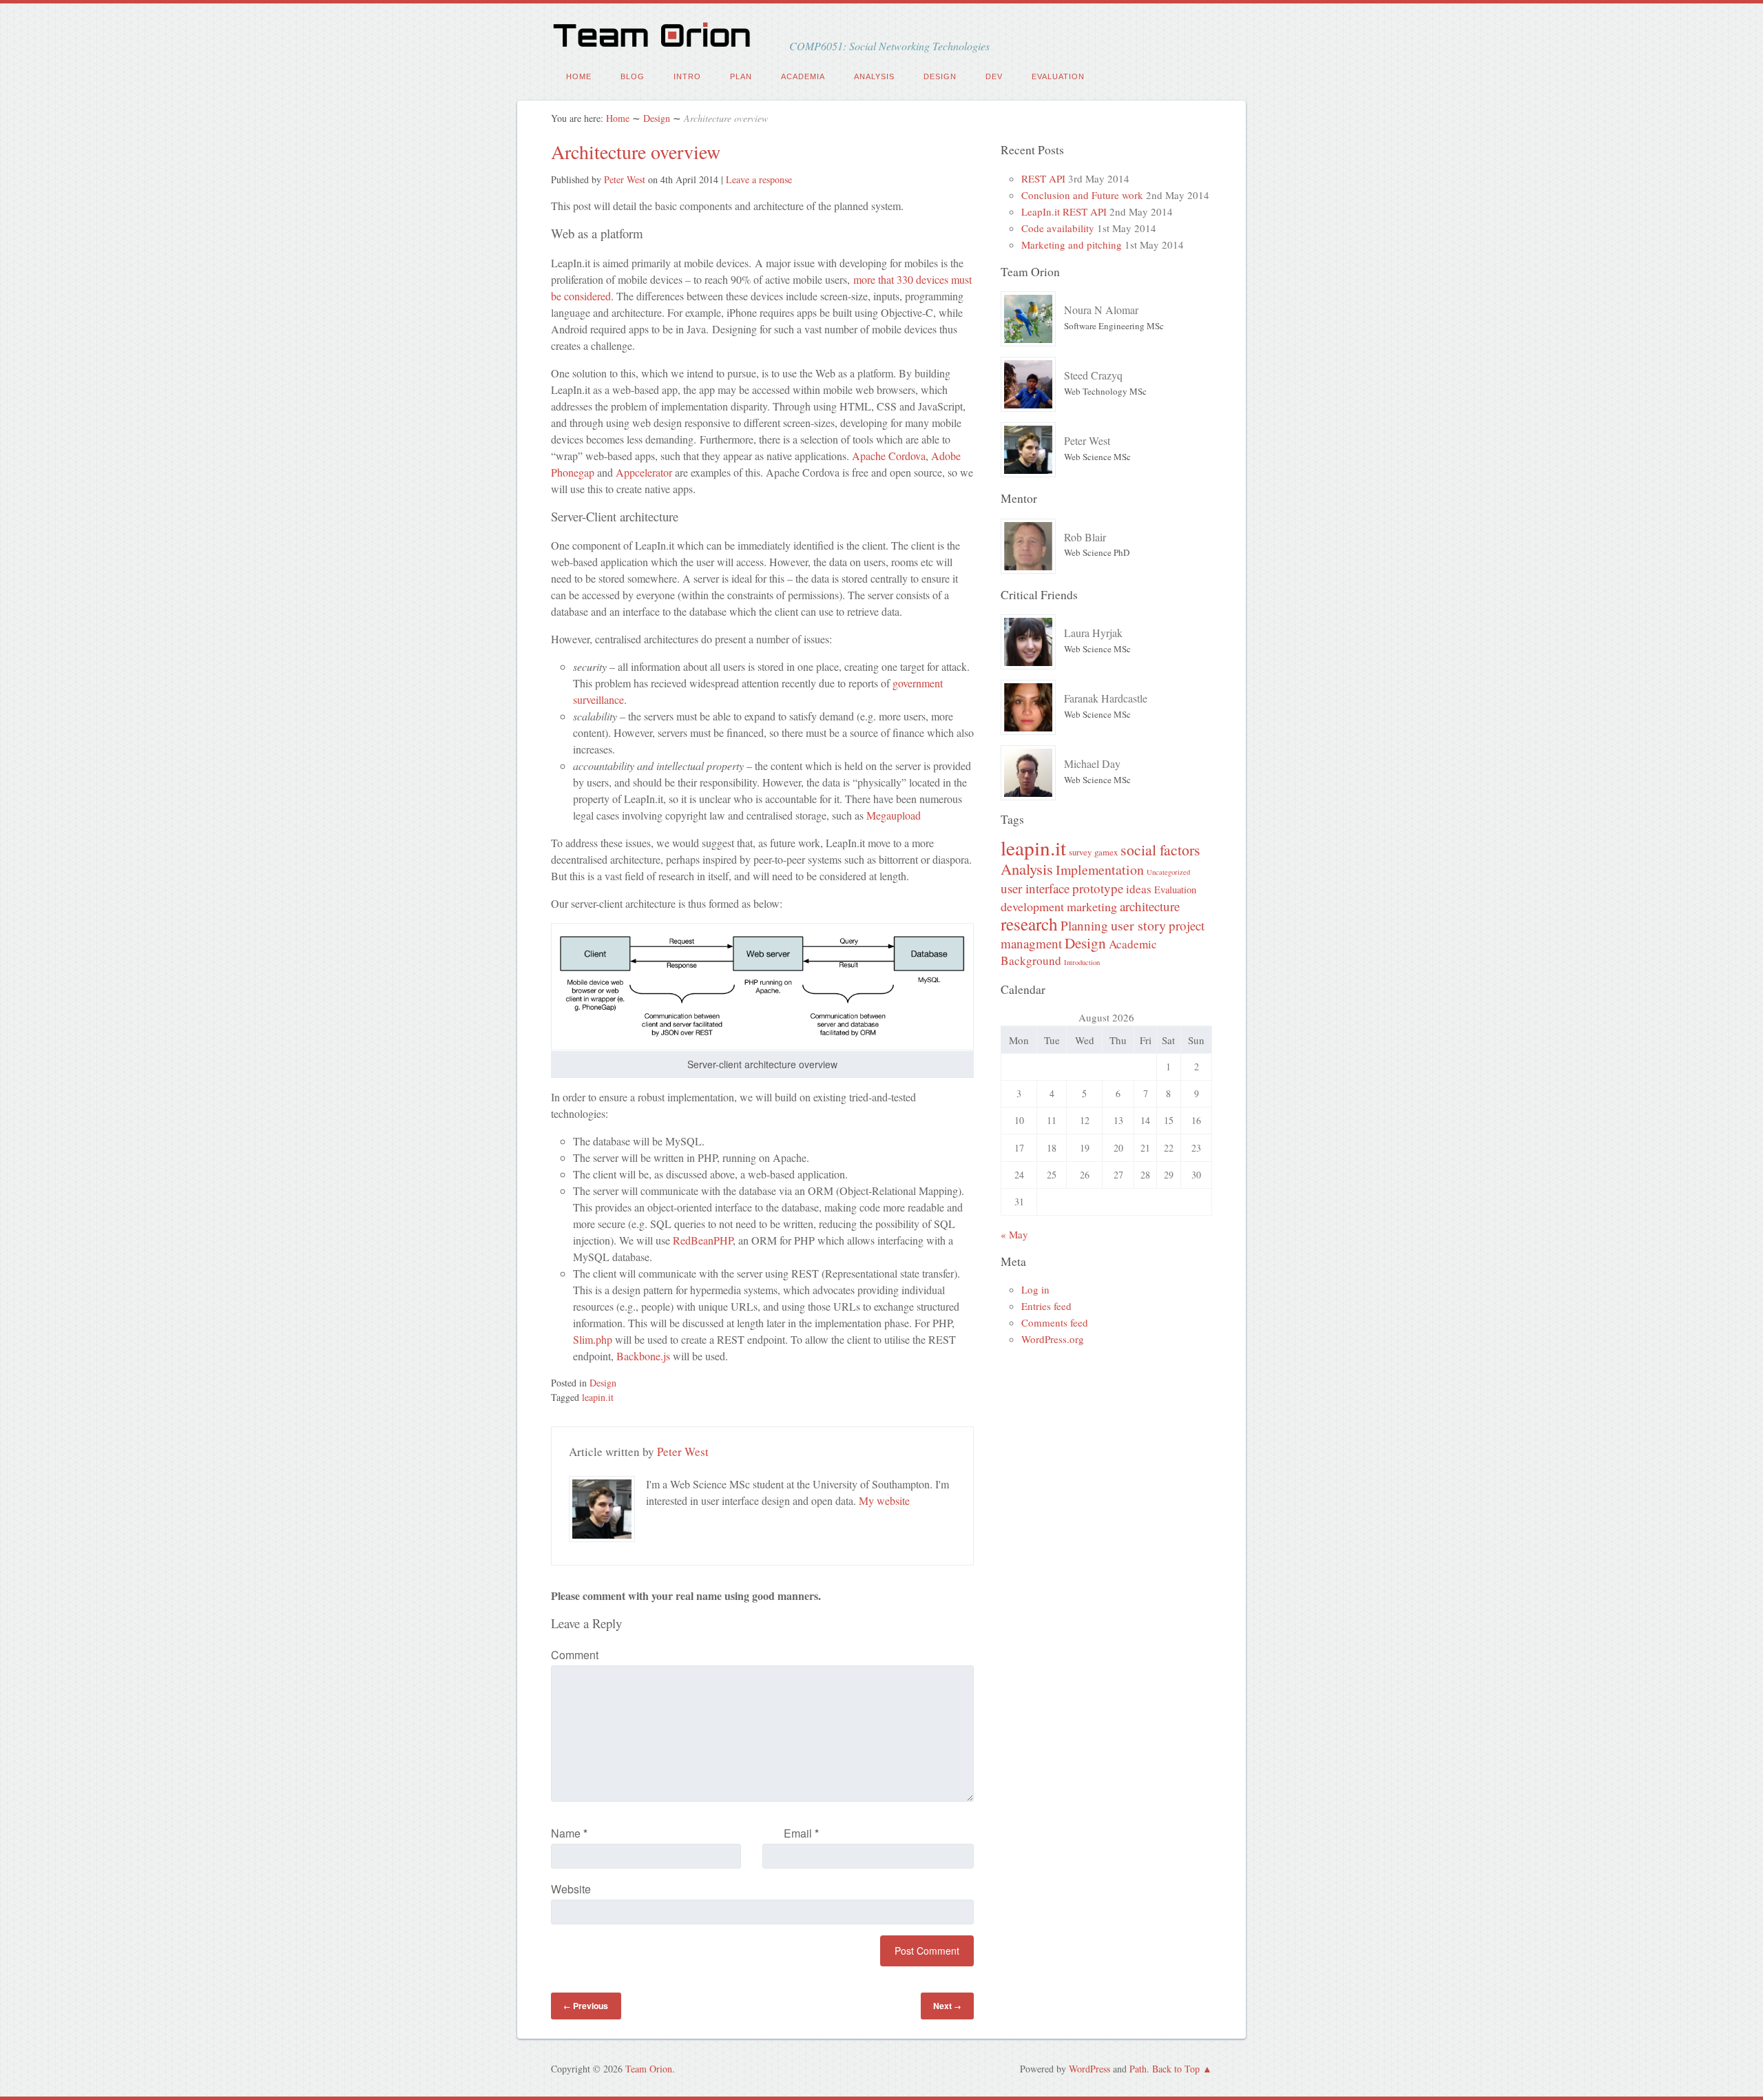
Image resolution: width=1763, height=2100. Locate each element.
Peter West (625, 179)
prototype (1098, 888)
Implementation (1100, 870)
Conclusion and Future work (1082, 195)
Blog (633, 76)
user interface (1035, 888)
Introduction (1082, 962)
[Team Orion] (656, 47)
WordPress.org (1053, 1339)
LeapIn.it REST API (1064, 211)
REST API (1043, 178)
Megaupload (894, 815)
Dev (994, 76)
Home (579, 76)
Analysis (874, 76)
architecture (1150, 906)
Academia (803, 76)
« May (1014, 1234)
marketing (1092, 906)
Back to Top (1176, 2069)
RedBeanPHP (703, 1240)
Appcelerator (644, 472)
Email (801, 1833)
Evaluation (1058, 76)
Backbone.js (643, 1356)
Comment (575, 1655)
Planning (1084, 925)
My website (884, 1500)
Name (569, 1833)
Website (571, 1889)
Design (940, 76)
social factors (1160, 850)
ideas (1139, 889)
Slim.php (593, 1339)
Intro (687, 76)
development (1032, 906)
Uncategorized (1168, 872)
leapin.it (598, 1397)
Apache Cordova (889, 456)
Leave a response (759, 179)
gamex (1106, 852)
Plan (741, 76)
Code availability (1058, 228)
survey (1080, 852)
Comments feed (1055, 1322)
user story (1138, 925)
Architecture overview (636, 152)
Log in (1035, 1289)
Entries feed (1046, 1306)
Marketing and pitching (1072, 245)
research (1029, 924)
